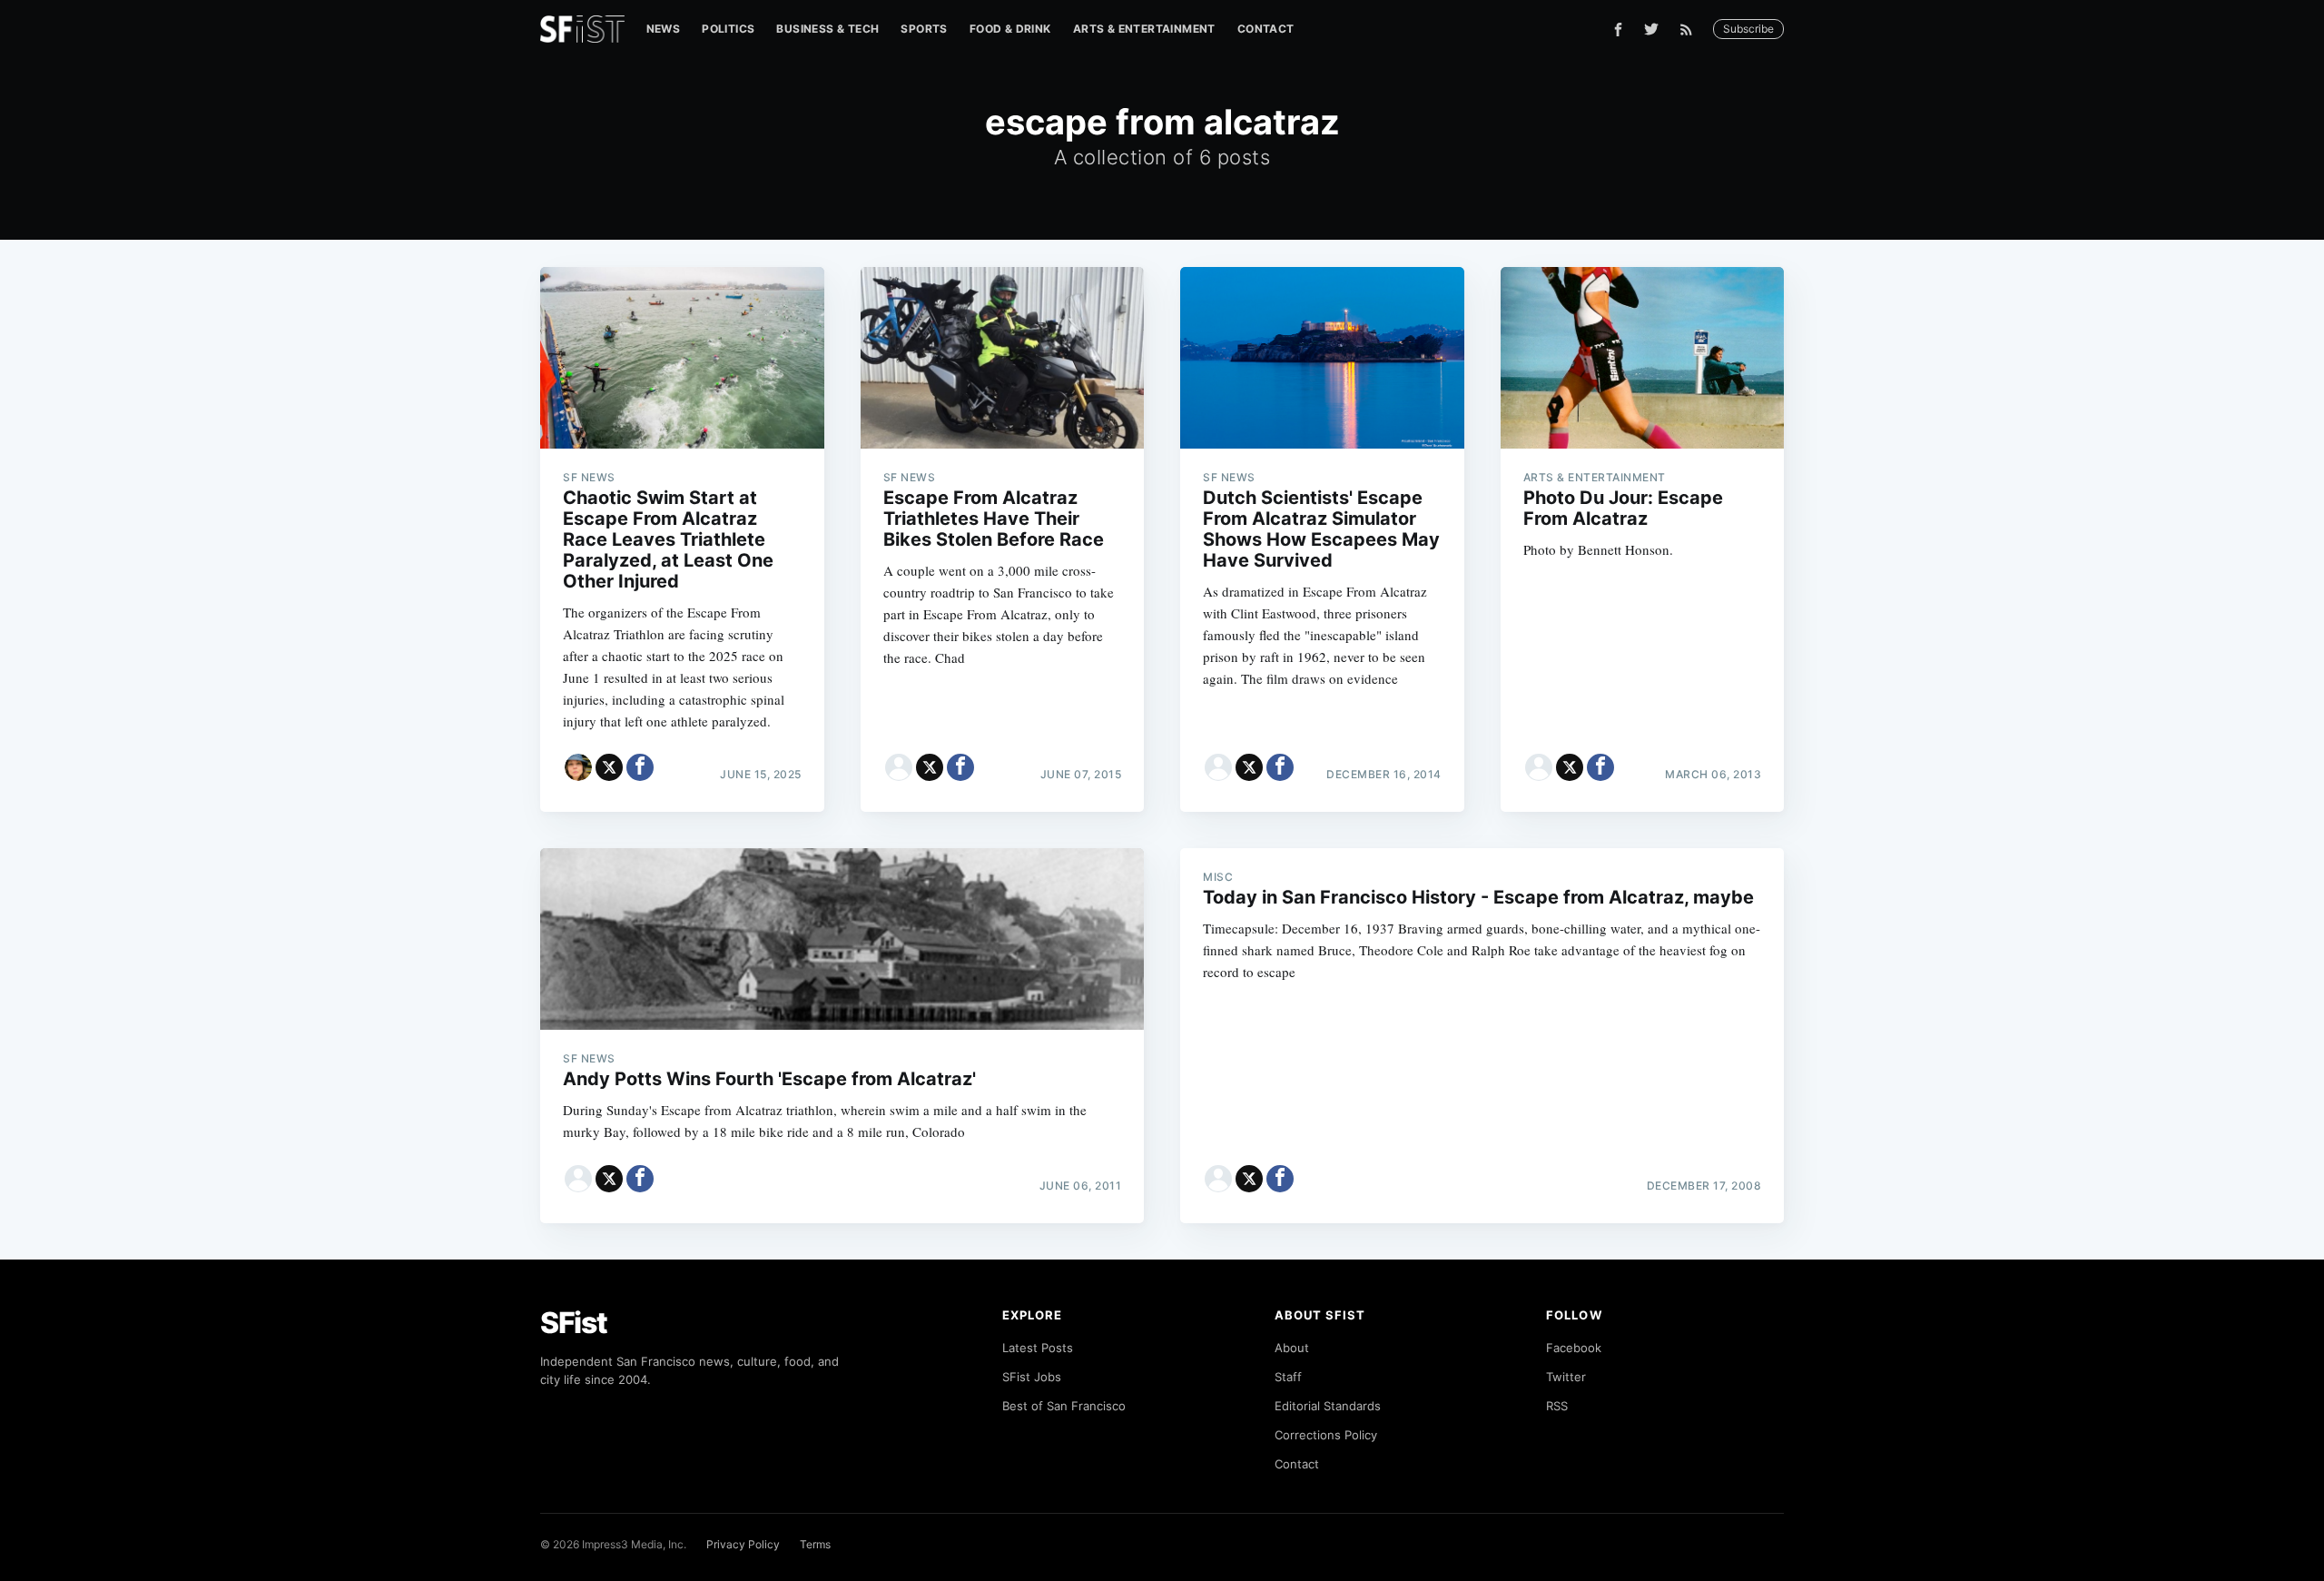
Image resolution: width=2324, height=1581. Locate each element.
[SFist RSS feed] (1691, 30)
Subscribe (1748, 29)
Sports (924, 29)
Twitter (1566, 1377)
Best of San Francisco (1064, 1406)
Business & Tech (827, 29)
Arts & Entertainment (1144, 29)
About (1292, 1348)
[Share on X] (609, 767)
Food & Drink (1010, 29)
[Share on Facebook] (640, 767)
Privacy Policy (743, 1544)
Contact (1266, 29)
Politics (728, 29)
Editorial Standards (1328, 1406)
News (664, 29)
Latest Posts (1038, 1348)
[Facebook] (1618, 30)
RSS (1557, 1406)
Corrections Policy (1326, 1435)
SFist (574, 1323)
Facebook (1574, 1348)
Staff (1288, 1377)
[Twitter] (1651, 29)
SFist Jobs (1032, 1377)
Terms (815, 1544)
